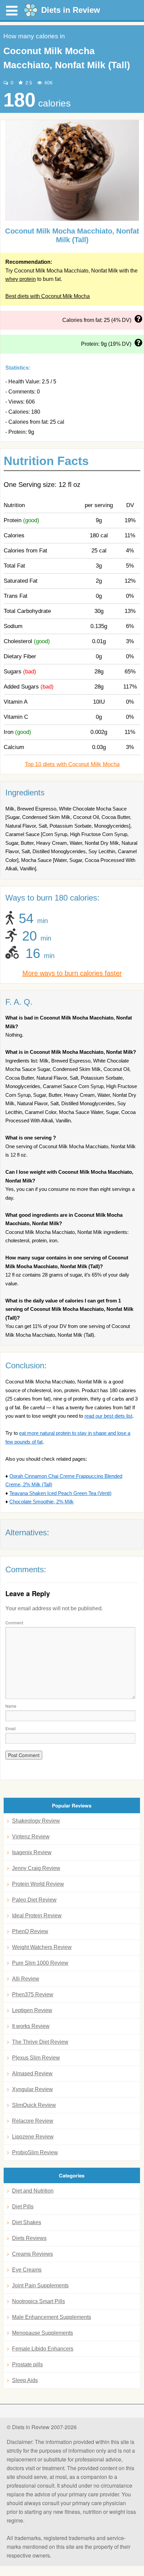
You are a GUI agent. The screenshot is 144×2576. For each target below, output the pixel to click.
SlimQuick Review (34, 2105)
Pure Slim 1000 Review (40, 1963)
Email (11, 1728)
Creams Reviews (32, 2254)
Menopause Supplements (43, 2333)
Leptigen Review (32, 2010)
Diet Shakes (27, 2222)
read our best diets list (108, 1416)
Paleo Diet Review (34, 1900)
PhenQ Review (30, 1931)
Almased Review (32, 2073)
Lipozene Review (33, 2137)
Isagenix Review (32, 1852)
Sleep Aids (25, 2380)
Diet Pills (23, 2207)
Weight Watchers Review (42, 1947)
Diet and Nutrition (33, 2191)
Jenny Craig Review (36, 1868)
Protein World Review (38, 1884)
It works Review (31, 2026)
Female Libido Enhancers (43, 2349)
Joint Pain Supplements (40, 2286)
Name (11, 1706)
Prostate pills (27, 2364)
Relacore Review (33, 2121)
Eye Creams (27, 2270)
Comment (14, 1623)
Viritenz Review (31, 1837)
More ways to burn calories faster (72, 973)
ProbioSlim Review (35, 2152)
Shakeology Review (36, 1821)
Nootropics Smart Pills (39, 2301)
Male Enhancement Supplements (52, 2317)
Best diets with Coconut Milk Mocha (48, 296)
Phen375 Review (33, 1995)
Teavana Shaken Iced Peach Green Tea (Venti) (60, 1493)
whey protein (21, 279)
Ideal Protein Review (37, 1916)
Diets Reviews (29, 2238)
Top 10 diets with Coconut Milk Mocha (72, 764)
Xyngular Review (32, 2089)
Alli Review (26, 1979)
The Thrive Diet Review (40, 2042)
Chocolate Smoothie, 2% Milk (42, 1502)
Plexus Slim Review (36, 2058)
